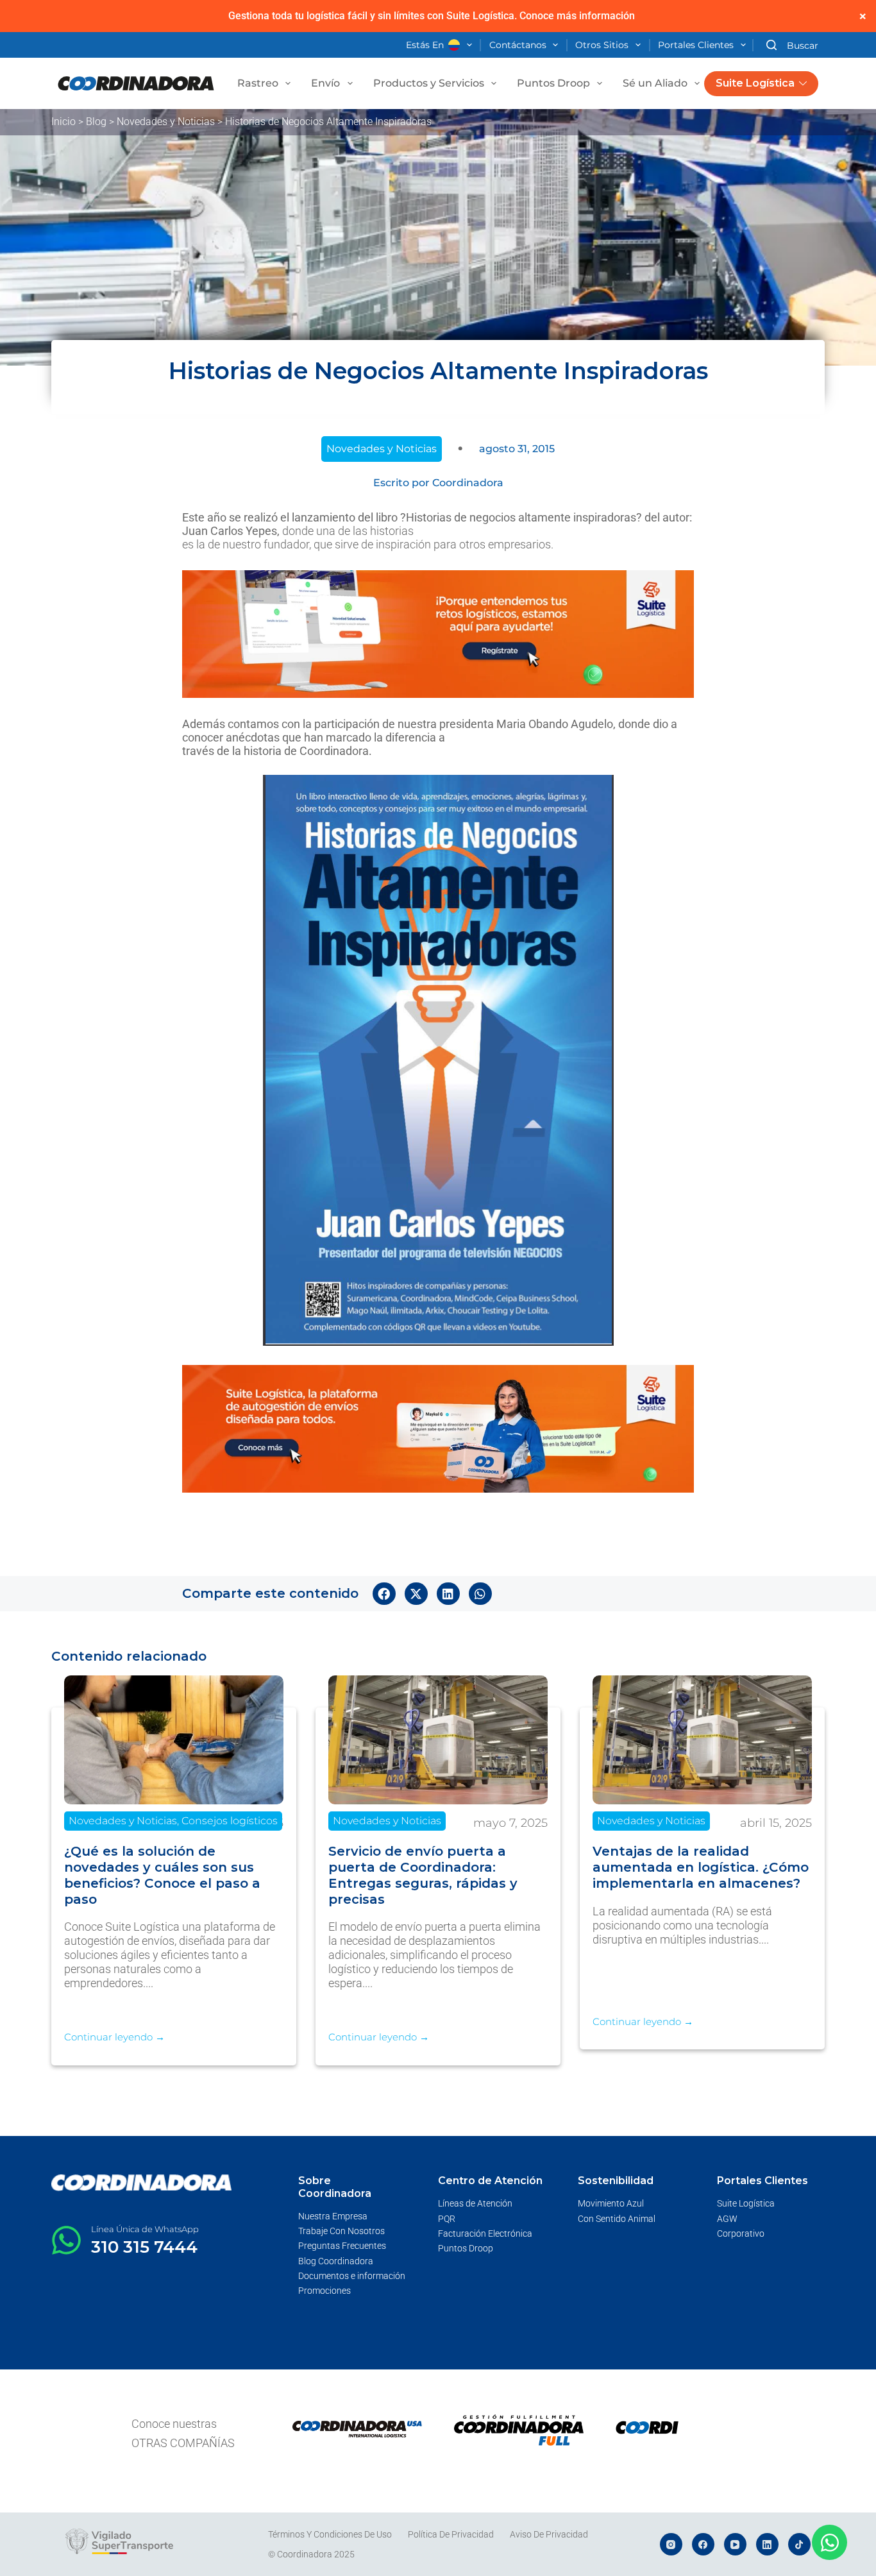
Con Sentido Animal (617, 2219)
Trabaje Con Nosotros (341, 2231)
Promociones (324, 2291)
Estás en (425, 45)
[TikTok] (799, 2544)
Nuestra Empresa (333, 2216)
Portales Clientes (696, 45)
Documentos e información (352, 2276)
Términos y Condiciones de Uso (330, 2534)
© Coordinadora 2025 (311, 2554)
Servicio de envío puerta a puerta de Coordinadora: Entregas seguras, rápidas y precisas (423, 1875)
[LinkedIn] (767, 2544)
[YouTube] (735, 2544)
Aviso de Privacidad (549, 2534)
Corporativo (741, 2233)
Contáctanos (518, 45)
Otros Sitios (602, 45)
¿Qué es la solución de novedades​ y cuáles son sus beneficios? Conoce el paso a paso (162, 1875)
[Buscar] (792, 45)
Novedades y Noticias (166, 122)
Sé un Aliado (655, 83)
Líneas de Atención (475, 2203)
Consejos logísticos (230, 1821)
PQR (447, 2219)
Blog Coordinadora (336, 2261)
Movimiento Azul (611, 2203)
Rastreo (258, 83)
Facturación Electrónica (485, 2233)
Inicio (63, 122)
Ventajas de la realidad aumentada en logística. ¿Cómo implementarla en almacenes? (701, 1867)
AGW (727, 2219)
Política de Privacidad (451, 2534)
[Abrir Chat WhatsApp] (830, 2542)
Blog (96, 122)
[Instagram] (671, 2544)
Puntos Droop (553, 83)
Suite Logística (755, 83)
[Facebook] (703, 2544)
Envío (325, 83)
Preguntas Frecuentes (342, 2246)
